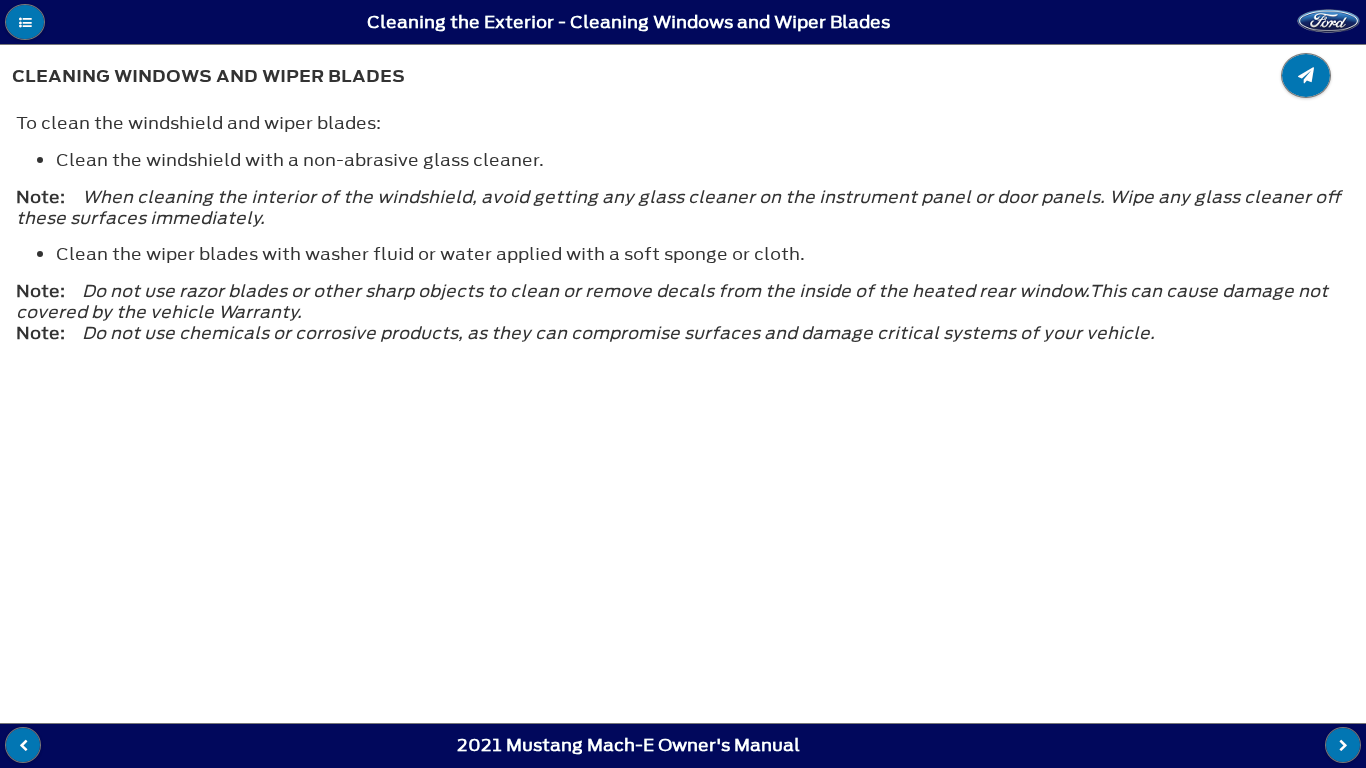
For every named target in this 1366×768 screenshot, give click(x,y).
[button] (25, 22)
